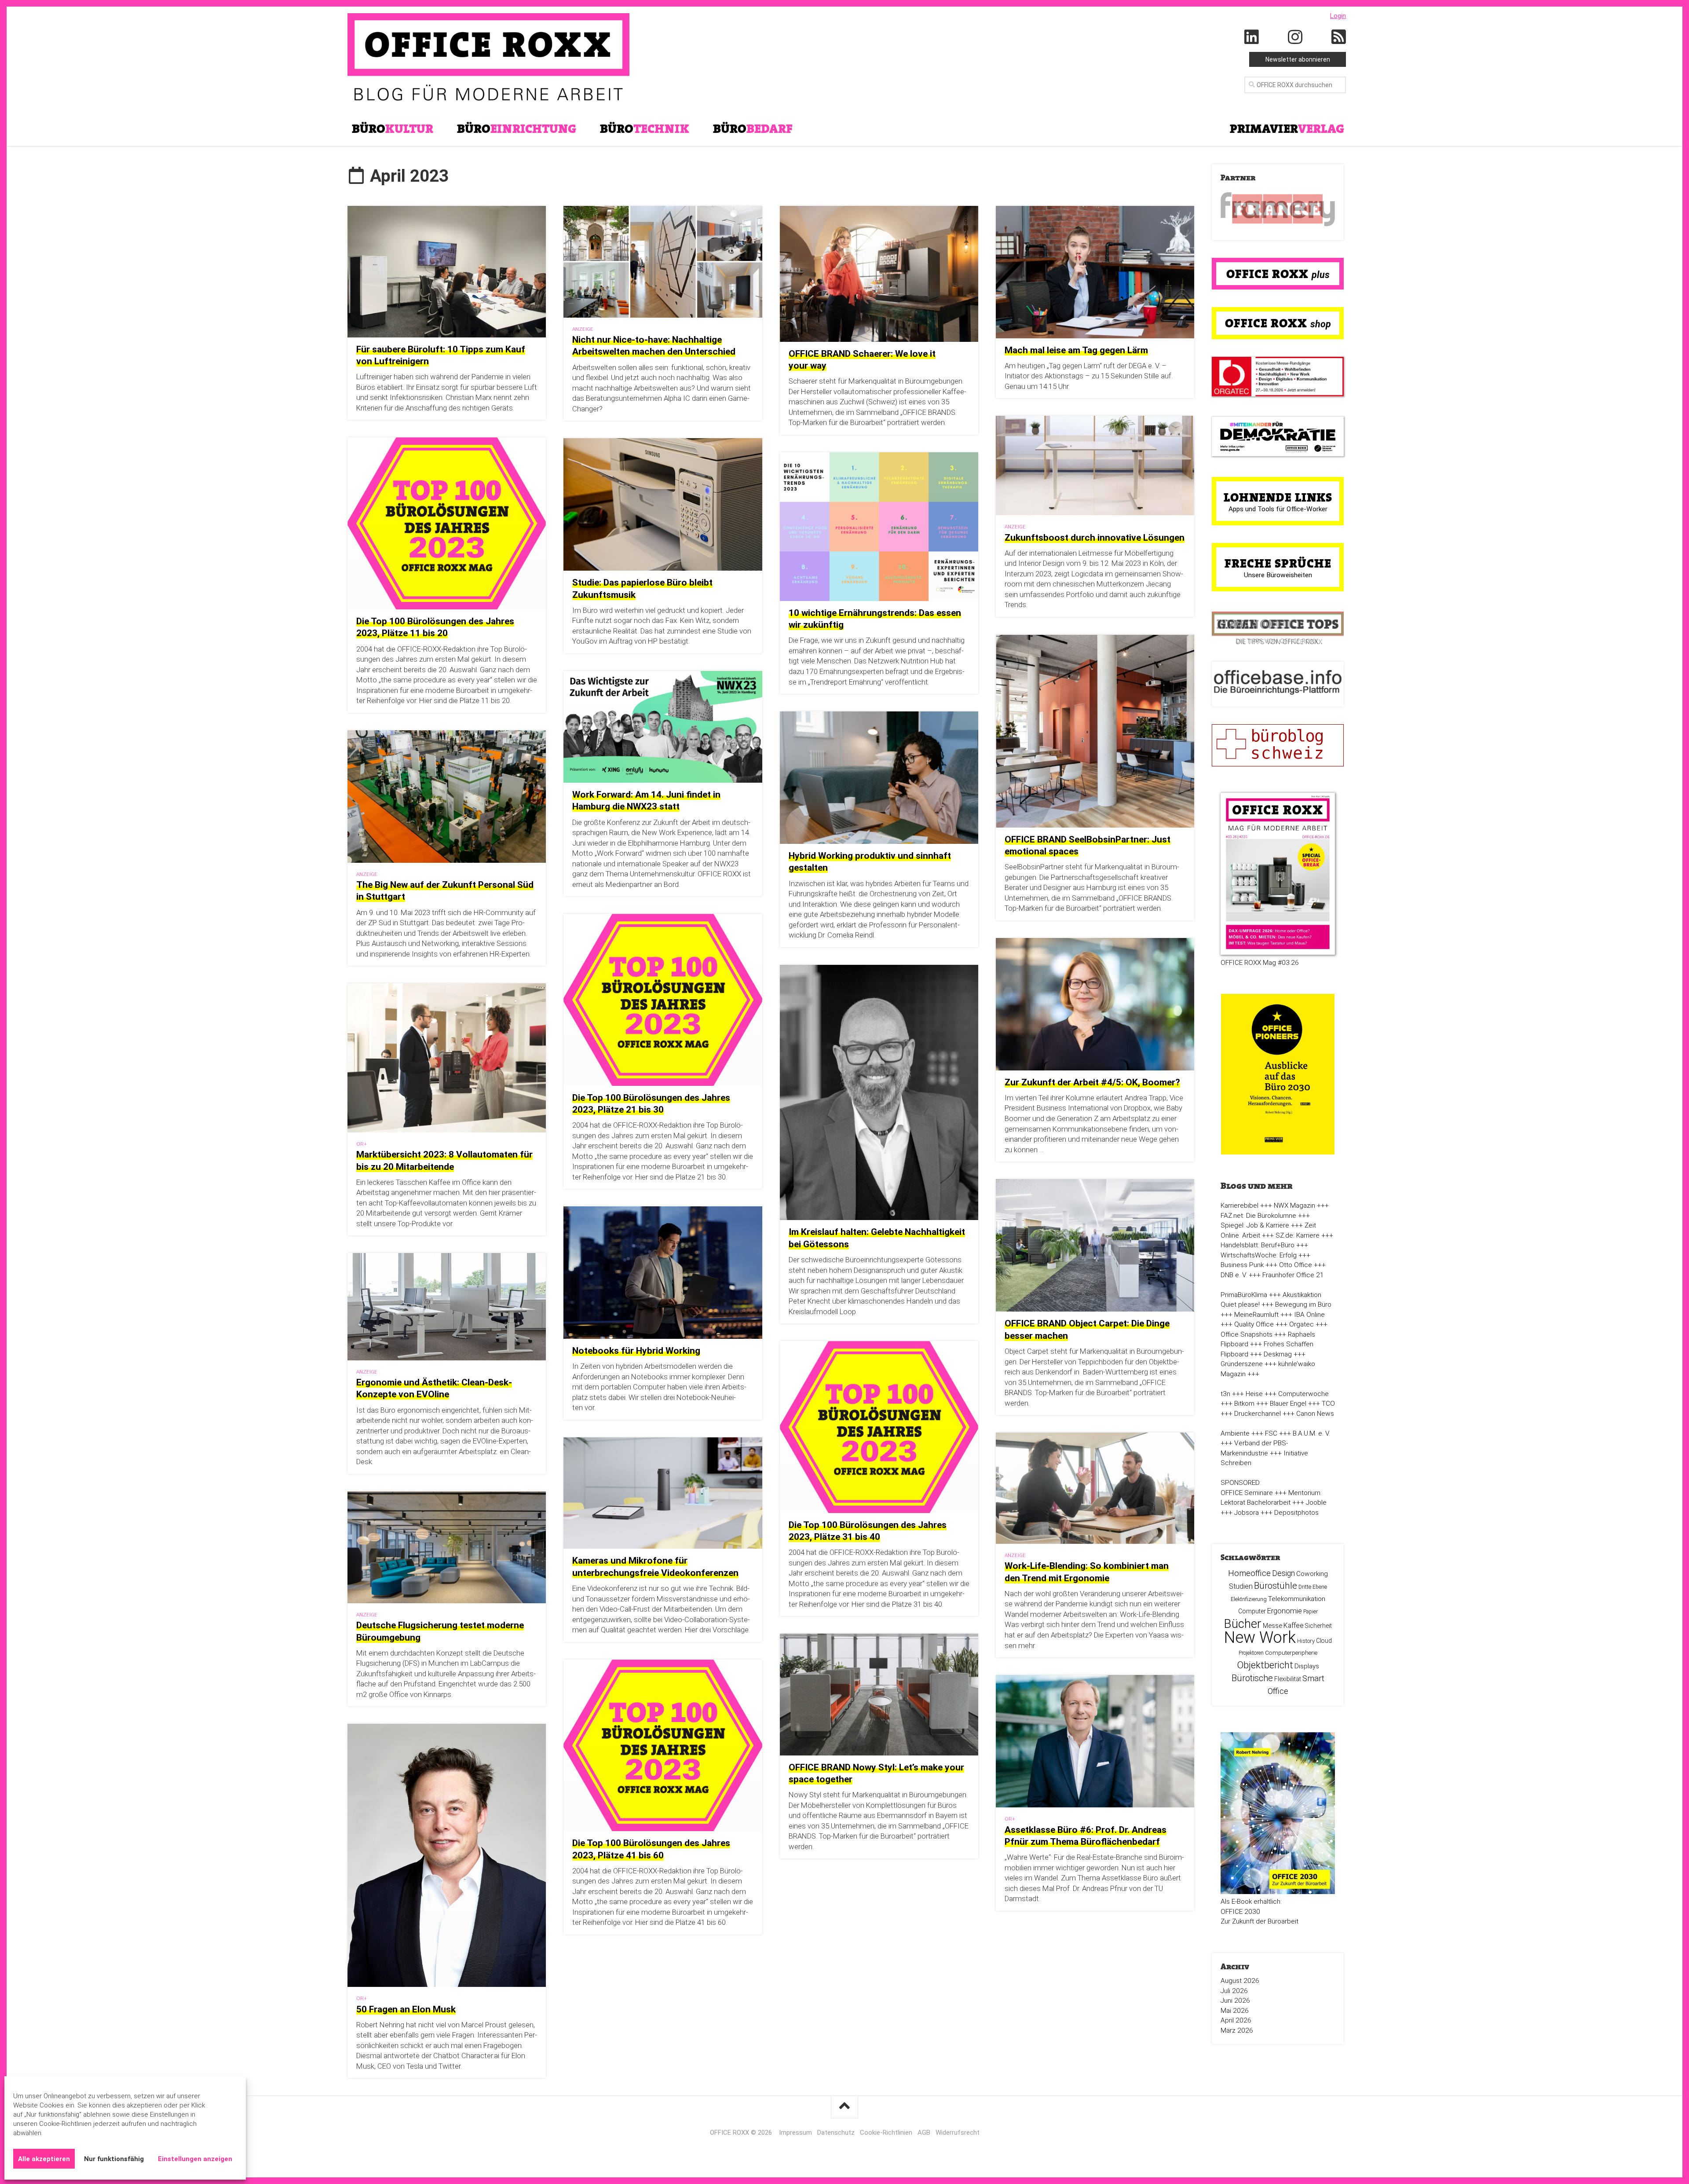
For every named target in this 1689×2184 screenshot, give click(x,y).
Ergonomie (1285, 1611)
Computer (1252, 1611)
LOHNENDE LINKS (1278, 497)
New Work (1260, 1638)
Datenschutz (836, 2133)
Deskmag (1278, 1354)
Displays (1307, 1666)
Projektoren (1251, 1653)
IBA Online (1309, 1315)
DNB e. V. (1234, 1275)
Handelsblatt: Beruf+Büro (1258, 1245)
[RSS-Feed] (1339, 37)
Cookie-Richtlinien (886, 2133)
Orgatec (1301, 1324)
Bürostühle (1276, 1586)
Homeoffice (1249, 1573)
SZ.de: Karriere (1298, 1235)
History (1306, 1641)
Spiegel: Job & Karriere (1255, 1225)
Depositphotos (1296, 1513)
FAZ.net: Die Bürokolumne (1258, 1216)
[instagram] (1295, 37)
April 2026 (1236, 2020)
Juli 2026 (1234, 1991)
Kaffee (1294, 1625)
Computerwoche (1303, 1394)
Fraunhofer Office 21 (1293, 1275)
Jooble (1316, 1502)
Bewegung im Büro (1303, 1305)
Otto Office (1296, 1265)
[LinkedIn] (1252, 37)
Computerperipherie (1291, 1653)
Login (1338, 16)
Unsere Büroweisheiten (1278, 575)
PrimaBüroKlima (1244, 1295)
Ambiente (1235, 1433)
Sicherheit (1318, 1626)
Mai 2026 (1235, 2011)
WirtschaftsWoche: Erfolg (1259, 1255)
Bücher (1243, 1624)
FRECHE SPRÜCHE (1278, 563)
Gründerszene (1242, 1364)
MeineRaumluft (1256, 1315)
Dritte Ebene (1313, 1587)
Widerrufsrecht (958, 2133)
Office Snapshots (1247, 1334)
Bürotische (1252, 1678)
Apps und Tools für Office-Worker (1278, 509)
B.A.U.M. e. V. (1311, 1433)
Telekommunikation (1297, 1599)
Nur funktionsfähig (114, 2159)
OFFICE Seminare (1247, 1493)
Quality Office (1254, 1324)
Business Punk (1242, 1265)
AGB (924, 2133)
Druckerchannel (1258, 1414)
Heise (1254, 1394)
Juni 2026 (1235, 2001)
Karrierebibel (1239, 1206)
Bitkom (1244, 1403)
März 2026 (1237, 2030)
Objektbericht (1265, 1665)
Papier (1311, 1612)
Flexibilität (1288, 1679)
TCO (1328, 1403)
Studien (1241, 1586)
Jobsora (1247, 1513)
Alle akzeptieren (44, 2159)
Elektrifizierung (1249, 1599)
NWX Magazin (1294, 1206)
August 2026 (1240, 1981)
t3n (1225, 1394)
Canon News (1315, 1414)
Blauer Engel (1288, 1403)
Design (1283, 1573)
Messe (1272, 1626)
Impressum (795, 2133)
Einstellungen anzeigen (195, 2159)
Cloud (1324, 1641)
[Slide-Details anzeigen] (1278, 209)
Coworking (1312, 1574)
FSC (1271, 1433)
